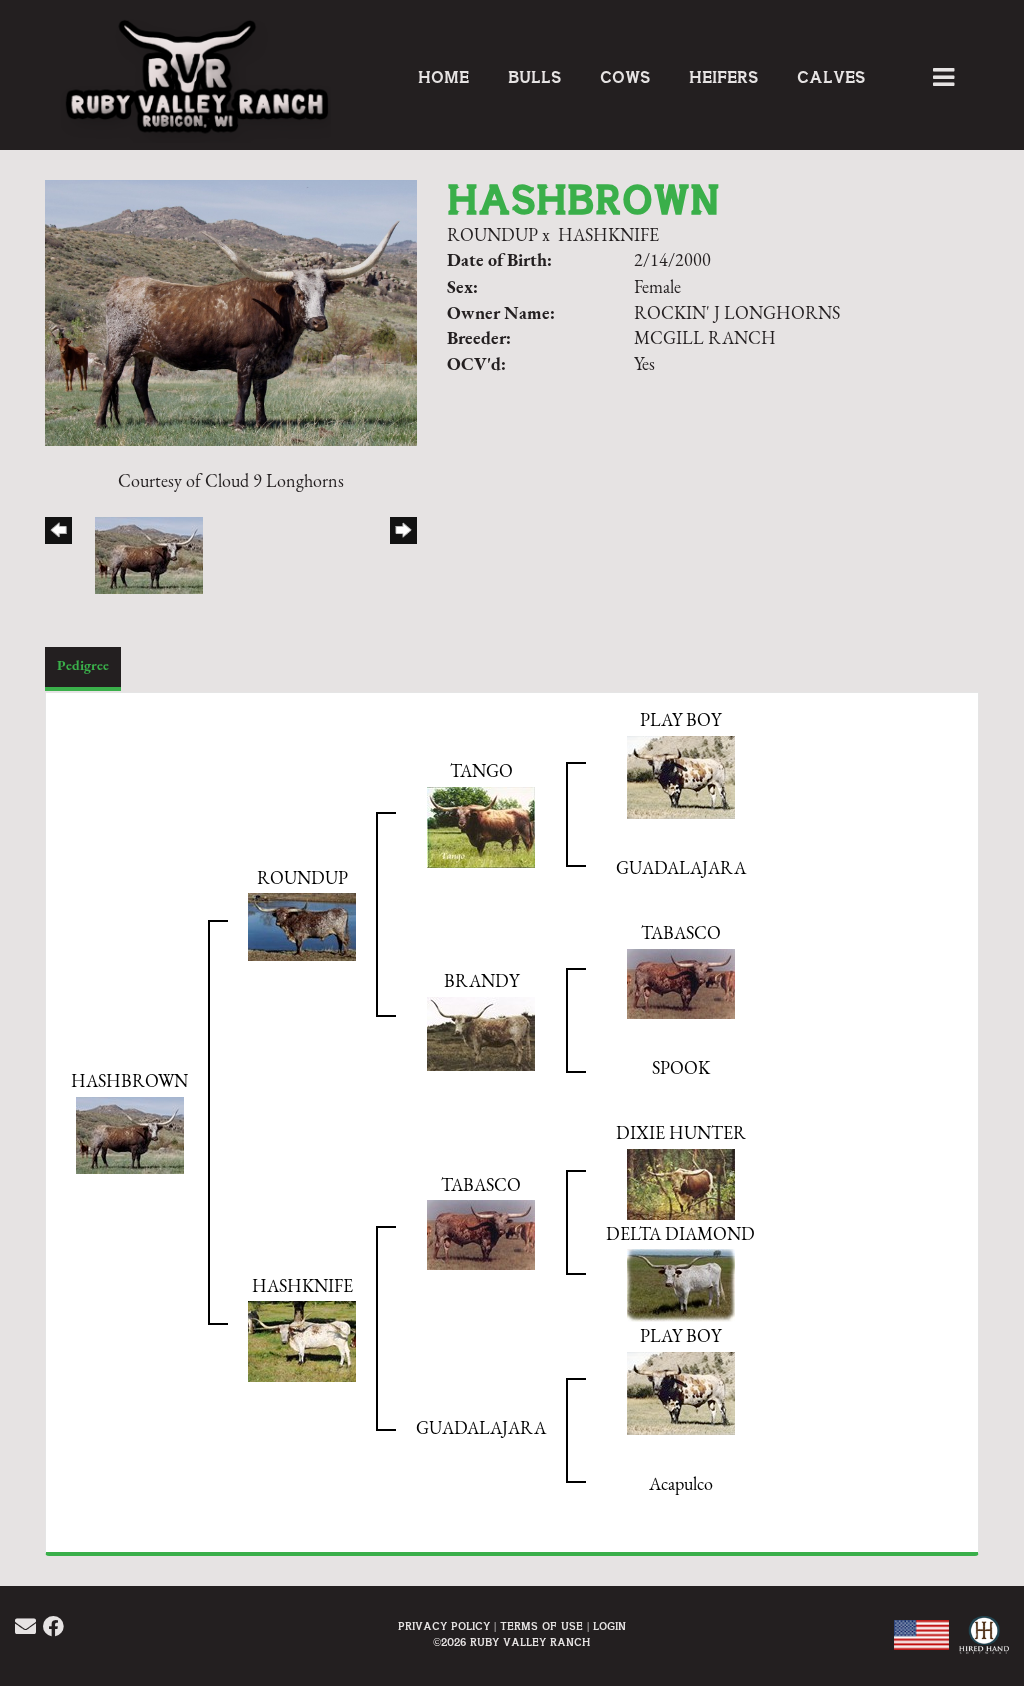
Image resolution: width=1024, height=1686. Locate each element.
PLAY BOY (680, 722)
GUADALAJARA (681, 870)
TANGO (481, 773)
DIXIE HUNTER (681, 1135)
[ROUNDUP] (302, 927)
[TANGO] (481, 827)
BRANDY (481, 983)
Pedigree (83, 666)
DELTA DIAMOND (680, 1236)
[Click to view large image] (231, 312)
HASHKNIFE (608, 237)
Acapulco (681, 1486)
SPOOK (681, 1070)
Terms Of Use (541, 1626)
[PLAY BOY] (681, 777)
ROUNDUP (492, 237)
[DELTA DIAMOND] (681, 1285)
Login (609, 1626)
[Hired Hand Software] (981, 1646)
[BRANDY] (481, 1033)
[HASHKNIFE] (302, 1341)
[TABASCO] (681, 983)
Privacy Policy (444, 1626)
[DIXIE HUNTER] (681, 1184)
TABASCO (681, 935)
